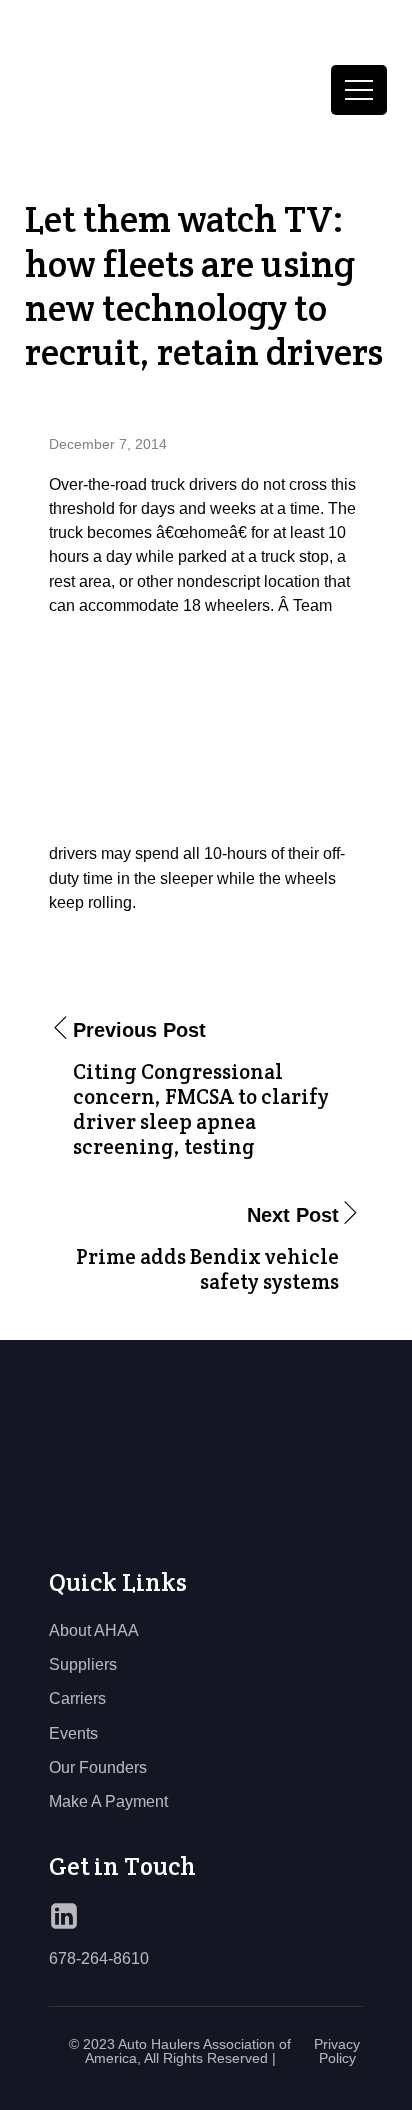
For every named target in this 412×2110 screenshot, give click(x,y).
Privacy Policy (337, 2051)
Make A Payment (108, 1801)
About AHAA (94, 1630)
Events (73, 1733)
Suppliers (83, 1664)
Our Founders (98, 1767)
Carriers (77, 1698)
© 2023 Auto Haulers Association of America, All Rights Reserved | (180, 2051)
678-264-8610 (99, 1958)
